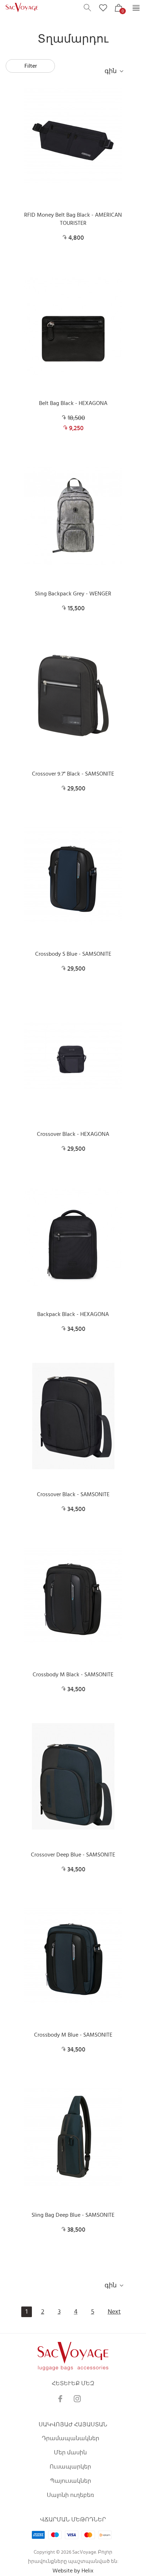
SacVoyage (23, 8)
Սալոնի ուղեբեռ (70, 2495)
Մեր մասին (70, 2453)
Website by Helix (73, 2571)
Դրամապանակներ (71, 2438)
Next (114, 2312)
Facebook (60, 2399)
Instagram (77, 2399)
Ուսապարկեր (70, 2467)
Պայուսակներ (71, 2481)
